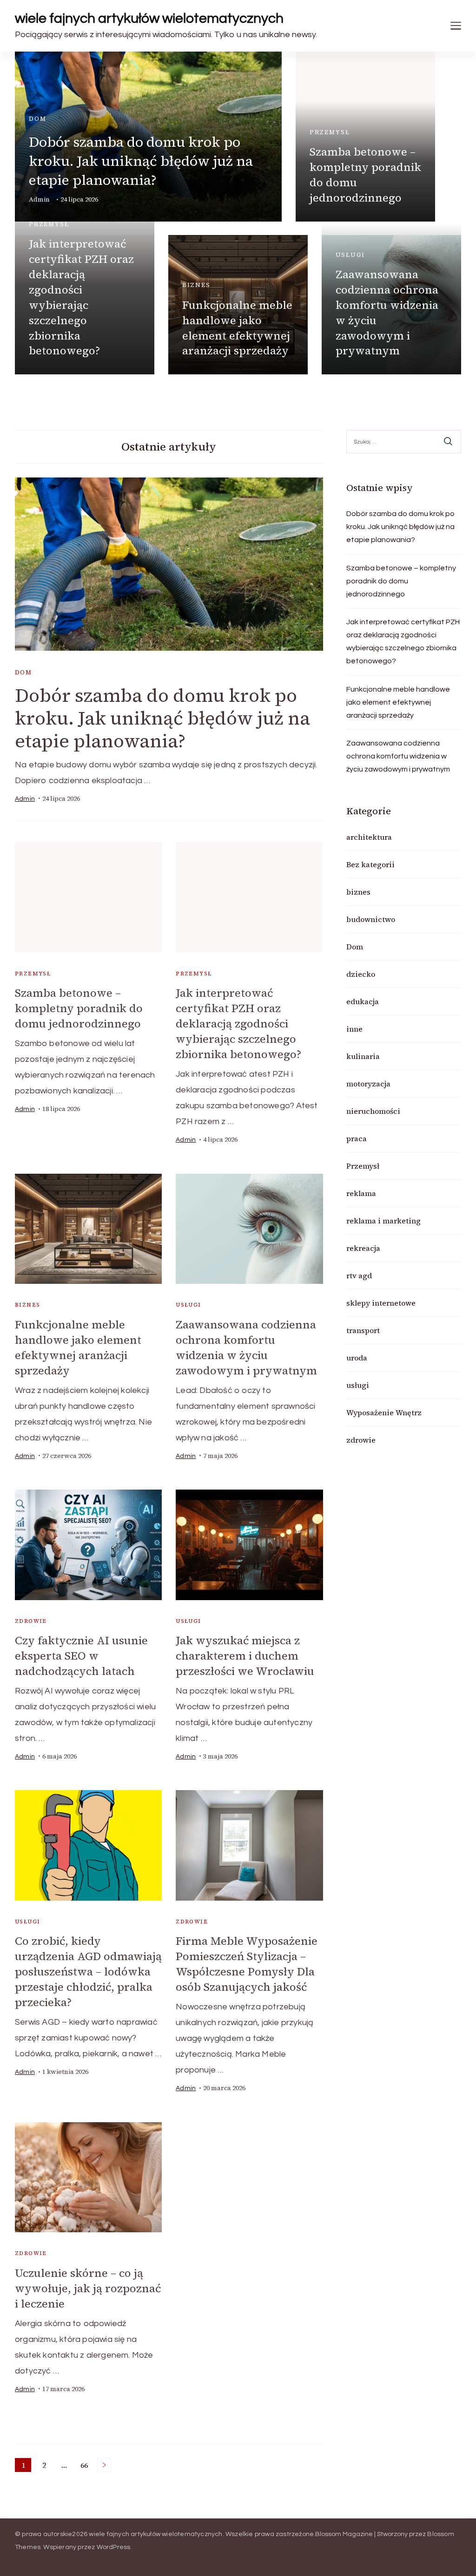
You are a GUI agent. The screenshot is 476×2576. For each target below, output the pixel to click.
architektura (369, 837)
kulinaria (363, 1056)
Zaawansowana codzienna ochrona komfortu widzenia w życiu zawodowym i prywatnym (387, 312)
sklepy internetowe (381, 1303)
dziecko (361, 974)
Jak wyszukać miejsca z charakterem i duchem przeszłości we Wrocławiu (245, 1656)
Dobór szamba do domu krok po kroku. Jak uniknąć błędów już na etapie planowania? (141, 161)
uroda (357, 1358)
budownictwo (371, 919)
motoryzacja (368, 1084)
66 (86, 2466)
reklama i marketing (383, 1221)
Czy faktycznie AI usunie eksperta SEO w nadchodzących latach (81, 1656)
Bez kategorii (370, 864)
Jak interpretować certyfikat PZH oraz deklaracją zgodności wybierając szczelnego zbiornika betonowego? (81, 297)
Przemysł (330, 132)
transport (363, 1330)
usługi (350, 255)
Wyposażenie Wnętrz (384, 1412)
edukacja (363, 1001)
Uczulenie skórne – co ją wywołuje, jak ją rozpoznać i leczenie (88, 2288)
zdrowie (31, 1621)
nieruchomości (373, 1111)
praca (357, 1138)
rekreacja (363, 1248)
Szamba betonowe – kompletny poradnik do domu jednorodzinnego (365, 175)
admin (25, 799)
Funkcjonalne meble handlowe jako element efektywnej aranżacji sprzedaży (237, 328)
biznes (196, 285)
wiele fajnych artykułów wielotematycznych (149, 18)
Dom (37, 119)
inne (354, 1029)
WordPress (114, 2547)
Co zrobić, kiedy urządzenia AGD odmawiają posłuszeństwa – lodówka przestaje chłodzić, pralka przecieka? (88, 1971)
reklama (361, 1193)
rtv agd (359, 1275)
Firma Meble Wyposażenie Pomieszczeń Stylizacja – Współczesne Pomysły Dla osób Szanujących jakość (247, 1964)
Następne (104, 2465)
